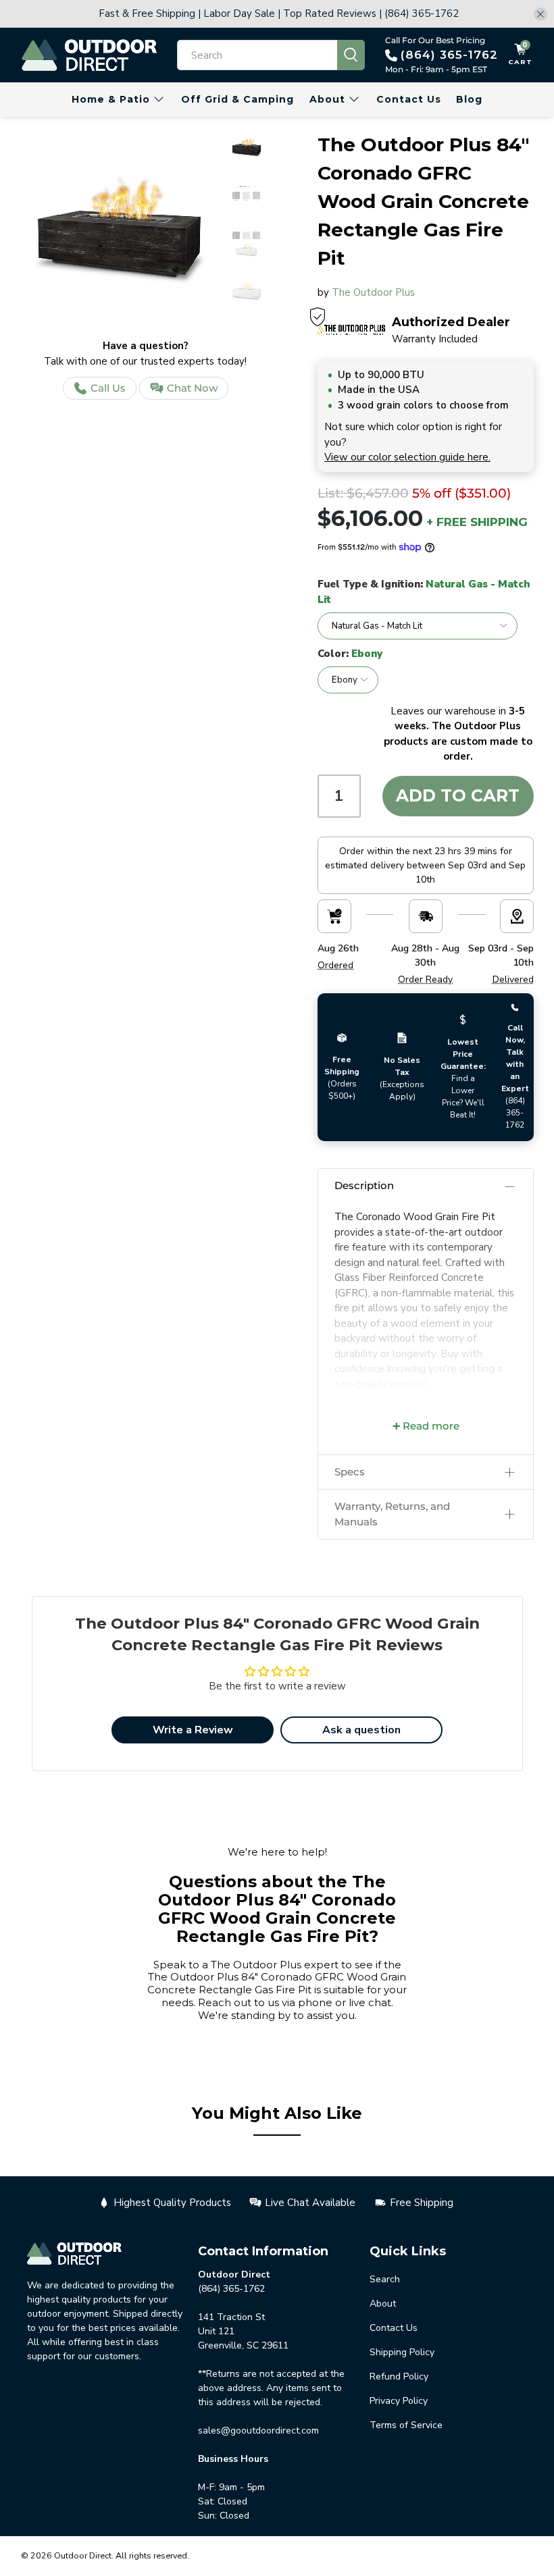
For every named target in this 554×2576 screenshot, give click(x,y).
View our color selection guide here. (407, 457)
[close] (540, 14)
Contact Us (409, 99)
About (327, 99)
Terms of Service (406, 2425)
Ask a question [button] (361, 1730)
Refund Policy (399, 2376)
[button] (426, 1186)
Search (385, 2279)
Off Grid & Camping (237, 99)
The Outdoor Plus (373, 292)
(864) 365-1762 (449, 55)
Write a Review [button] (193, 1730)
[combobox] (257, 55)
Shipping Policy (402, 2352)
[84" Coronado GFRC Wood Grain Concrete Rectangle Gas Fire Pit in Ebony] (119, 231)
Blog (469, 99)
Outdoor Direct (83, 2555)
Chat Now (192, 388)
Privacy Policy (399, 2401)
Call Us (108, 388)
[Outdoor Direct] (89, 55)
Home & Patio (111, 99)
